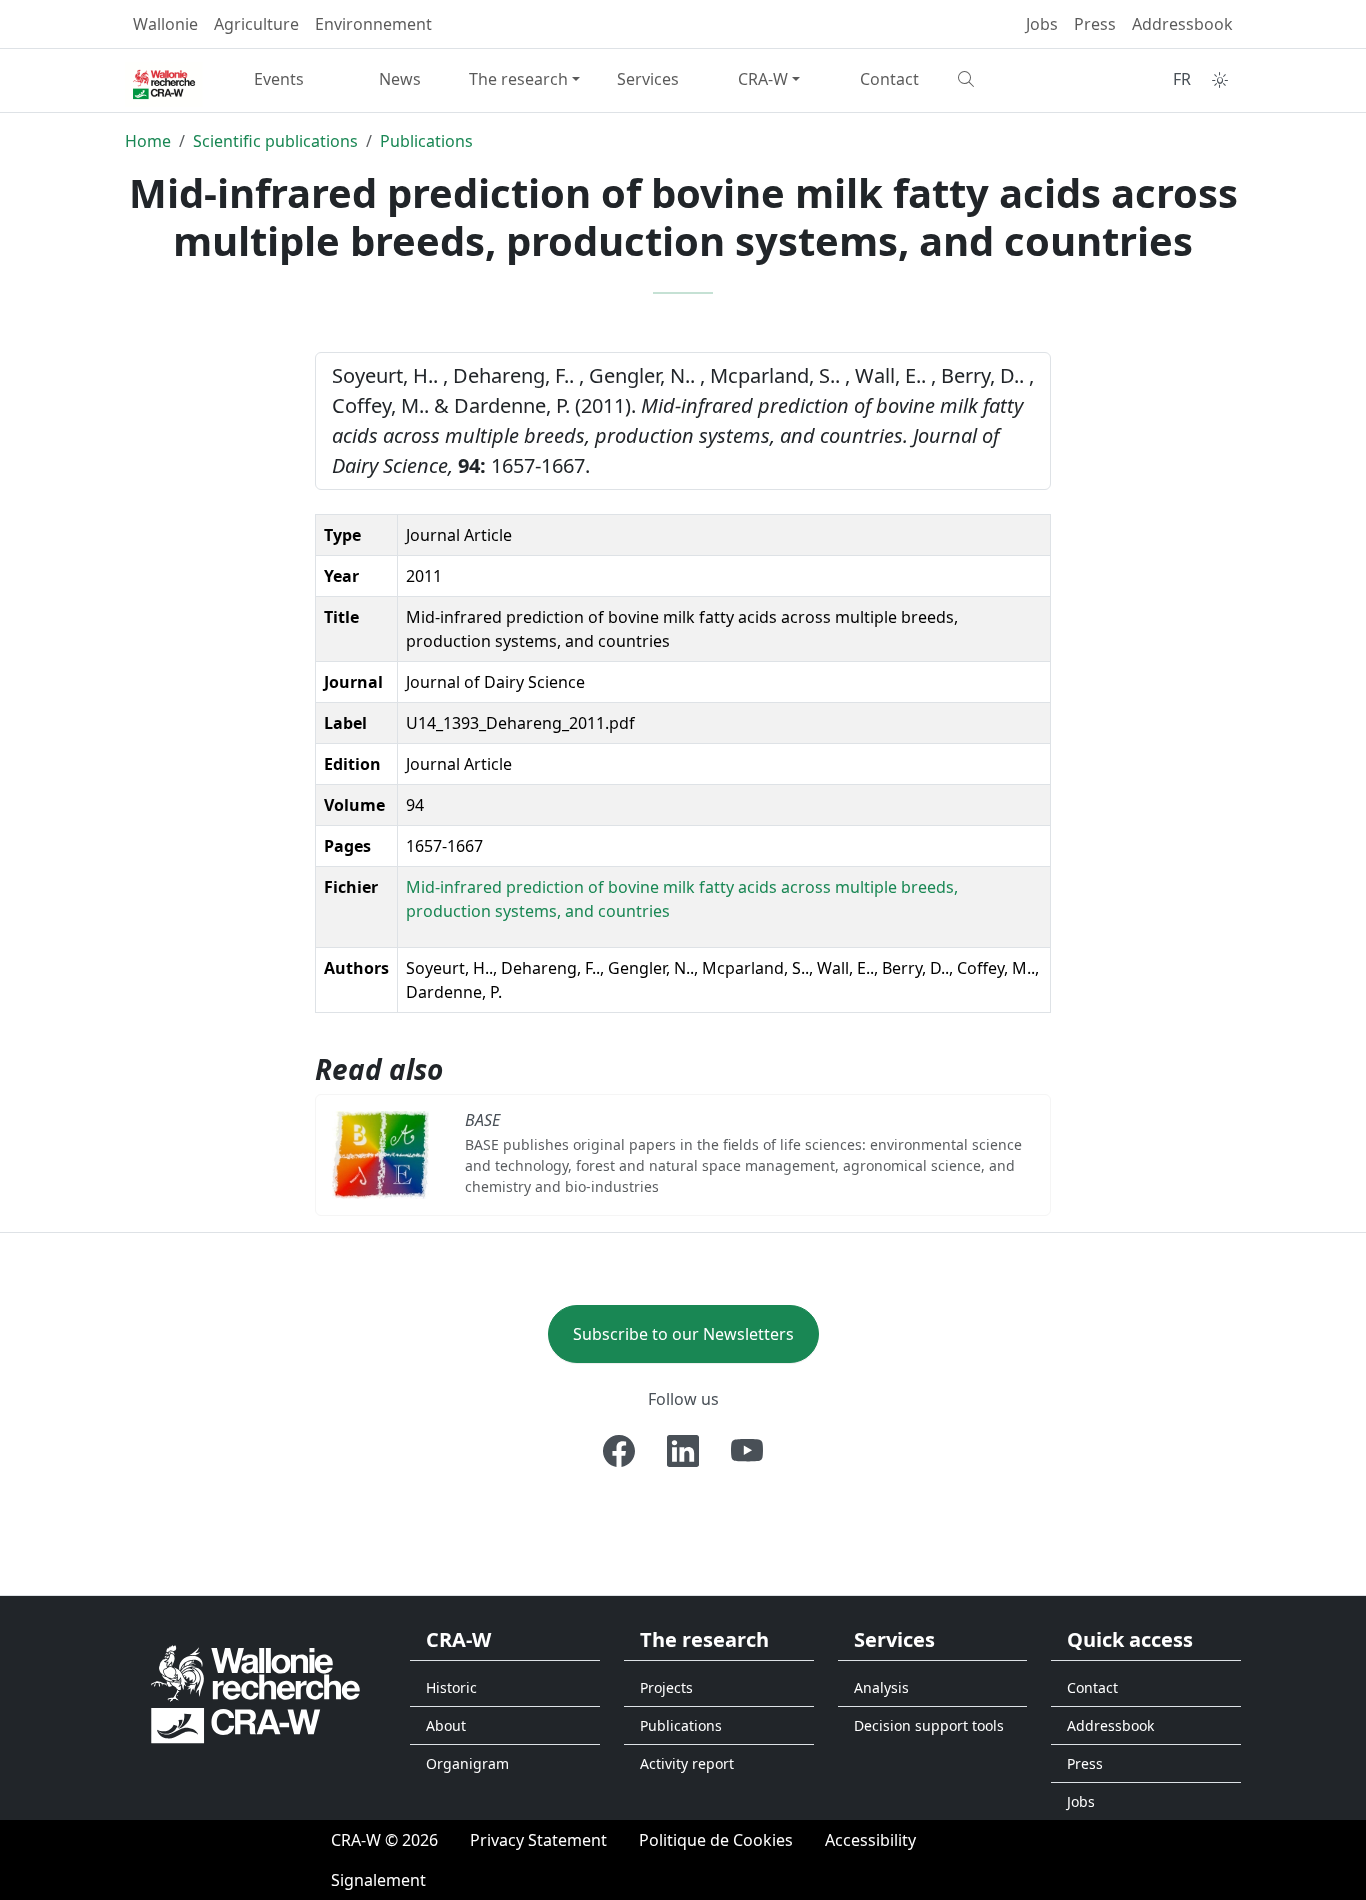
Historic (451, 1687)
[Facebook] (619, 1451)
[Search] (1010, 79)
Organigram (467, 1763)
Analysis (881, 1687)
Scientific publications (275, 141)
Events (279, 79)
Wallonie (165, 24)
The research (518, 79)
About (446, 1725)
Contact (889, 79)
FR (1182, 79)
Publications (426, 141)
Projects (666, 1687)
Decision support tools (929, 1725)
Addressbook (1182, 24)
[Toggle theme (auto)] (1220, 80)
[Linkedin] (683, 1451)
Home (148, 141)
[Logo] (255, 1693)
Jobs (1042, 24)
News (400, 79)
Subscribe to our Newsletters (683, 1334)
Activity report (687, 1763)
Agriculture (256, 24)
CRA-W (763, 79)
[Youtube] (747, 1451)
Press (1095, 24)
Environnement (373, 24)
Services (648, 79)
